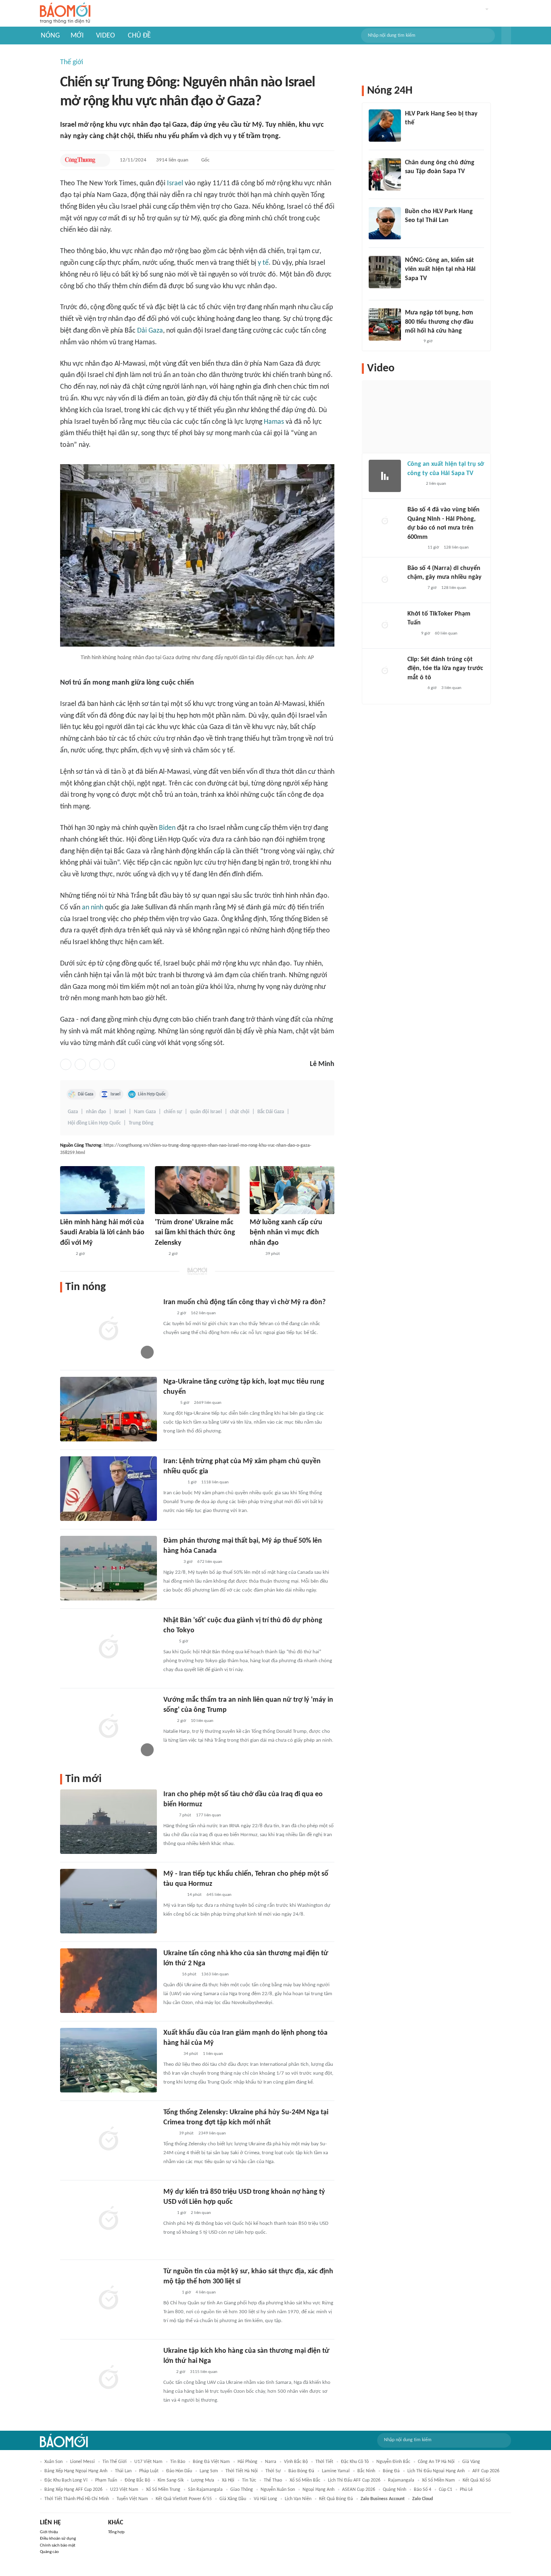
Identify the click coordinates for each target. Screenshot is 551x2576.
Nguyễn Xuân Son (278, 2490)
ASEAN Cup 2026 (359, 2490)
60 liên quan (446, 634)
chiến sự (173, 1112)
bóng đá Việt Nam (211, 2462)
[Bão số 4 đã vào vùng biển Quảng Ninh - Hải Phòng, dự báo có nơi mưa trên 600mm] (385, 521)
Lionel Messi (82, 2462)
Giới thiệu (49, 2532)
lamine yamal (336, 2471)
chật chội (240, 1112)
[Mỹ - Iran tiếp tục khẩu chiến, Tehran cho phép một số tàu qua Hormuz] (109, 1901)
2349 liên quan (212, 2133)
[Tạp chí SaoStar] (413, 134)
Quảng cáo (49, 2552)
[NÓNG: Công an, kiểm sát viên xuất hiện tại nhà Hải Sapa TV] (385, 272)
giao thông (242, 2490)
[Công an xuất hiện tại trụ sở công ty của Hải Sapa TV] (385, 476)
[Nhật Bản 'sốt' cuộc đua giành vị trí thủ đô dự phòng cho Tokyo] (109, 1648)
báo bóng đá (301, 2471)
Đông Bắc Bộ (137, 2480)
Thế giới (72, 62)
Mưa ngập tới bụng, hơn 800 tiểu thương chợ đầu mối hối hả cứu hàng (439, 322)
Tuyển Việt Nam (132, 2499)
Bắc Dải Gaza (271, 1112)
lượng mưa (203, 2480)
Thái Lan (123, 2471)
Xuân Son (53, 2462)
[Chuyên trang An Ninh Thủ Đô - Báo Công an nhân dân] (159, 1254)
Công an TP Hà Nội (436, 2462)
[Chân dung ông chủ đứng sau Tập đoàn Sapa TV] (385, 174)
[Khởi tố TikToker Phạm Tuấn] (385, 626)
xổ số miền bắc (305, 2480)
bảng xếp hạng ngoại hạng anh (76, 2471)
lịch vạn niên (298, 2499)
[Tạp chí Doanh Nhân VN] (411, 182)
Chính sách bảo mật (58, 2546)
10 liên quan (202, 1721)
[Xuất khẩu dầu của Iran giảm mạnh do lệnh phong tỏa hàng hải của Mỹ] (109, 2060)
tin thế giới (115, 2462)
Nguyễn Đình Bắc (393, 2462)
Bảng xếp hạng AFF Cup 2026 (73, 2490)
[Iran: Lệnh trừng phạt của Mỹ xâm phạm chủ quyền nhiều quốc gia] (109, 1489)
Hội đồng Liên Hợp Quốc (94, 1123)
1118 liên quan (215, 1482)
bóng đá (391, 2471)
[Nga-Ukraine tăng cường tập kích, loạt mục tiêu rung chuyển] (109, 1409)
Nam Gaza (145, 1112)
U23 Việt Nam (124, 2490)
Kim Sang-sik (171, 2480)
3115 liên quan (204, 2372)
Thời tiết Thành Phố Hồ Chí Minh (77, 2499)
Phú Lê (466, 2490)
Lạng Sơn (209, 2471)
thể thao (273, 2480)
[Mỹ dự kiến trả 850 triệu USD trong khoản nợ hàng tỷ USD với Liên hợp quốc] (109, 2219)
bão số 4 (423, 2490)
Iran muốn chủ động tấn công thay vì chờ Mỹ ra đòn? (244, 1302)
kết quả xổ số (477, 2480)
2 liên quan (201, 2213)
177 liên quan (209, 1815)
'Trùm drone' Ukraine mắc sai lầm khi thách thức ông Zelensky (195, 1233)
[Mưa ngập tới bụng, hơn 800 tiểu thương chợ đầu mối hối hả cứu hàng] (385, 325)
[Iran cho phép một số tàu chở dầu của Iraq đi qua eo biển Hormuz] (109, 1822)
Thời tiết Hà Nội (242, 2471)
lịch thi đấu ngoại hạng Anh (436, 2471)
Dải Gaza (150, 331)
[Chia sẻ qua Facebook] (66, 1064)
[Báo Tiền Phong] (171, 1562)
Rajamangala (401, 2480)
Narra (271, 2462)
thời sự (273, 2471)
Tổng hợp (116, 2532)
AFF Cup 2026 (486, 2471)
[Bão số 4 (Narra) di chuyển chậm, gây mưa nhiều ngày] (385, 580)
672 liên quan (210, 1562)
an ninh (93, 908)
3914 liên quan (172, 160)
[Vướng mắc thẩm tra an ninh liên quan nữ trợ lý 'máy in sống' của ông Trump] (109, 1727)
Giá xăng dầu (233, 2499)
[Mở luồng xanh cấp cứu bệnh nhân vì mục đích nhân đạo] (292, 1190)
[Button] (506, 36)
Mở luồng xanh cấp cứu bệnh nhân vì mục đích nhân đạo (286, 1233)
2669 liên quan (208, 1403)
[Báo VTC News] (173, 1895)
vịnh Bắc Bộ (296, 2462)
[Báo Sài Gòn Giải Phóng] (415, 548)
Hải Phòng (247, 2462)
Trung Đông (141, 1123)
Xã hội (228, 2480)
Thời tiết (324, 2462)
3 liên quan (451, 688)
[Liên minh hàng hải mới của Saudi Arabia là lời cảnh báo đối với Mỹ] (102, 1190)
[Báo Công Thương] (80, 160)
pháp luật (149, 2471)
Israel (175, 183)
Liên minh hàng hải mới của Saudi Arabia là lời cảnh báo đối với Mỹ (102, 1233)
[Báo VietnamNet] (170, 1975)
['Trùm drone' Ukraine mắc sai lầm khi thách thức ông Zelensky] (197, 1190)
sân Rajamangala (205, 2490)
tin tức (249, 2480)
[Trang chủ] (65, 14)
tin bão (178, 2462)
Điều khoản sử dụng (58, 2539)
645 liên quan (219, 1895)
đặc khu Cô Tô (355, 2462)
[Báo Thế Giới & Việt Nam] (169, 1403)
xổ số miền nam (438, 2480)
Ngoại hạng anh (318, 2490)
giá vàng (471, 2462)
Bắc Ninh (366, 2471)
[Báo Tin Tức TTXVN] (66, 1254)
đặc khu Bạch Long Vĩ (66, 2480)
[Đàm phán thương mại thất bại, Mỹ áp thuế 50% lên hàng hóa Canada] (109, 1568)
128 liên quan (456, 548)
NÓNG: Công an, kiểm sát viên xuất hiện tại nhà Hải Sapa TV (440, 269)
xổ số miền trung (163, 2490)
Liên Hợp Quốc (152, 1094)
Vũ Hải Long (265, 2499)
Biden (167, 828)
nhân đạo (96, 1112)
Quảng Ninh (394, 2490)
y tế (263, 263)
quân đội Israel (206, 1112)
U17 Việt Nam (148, 2462)
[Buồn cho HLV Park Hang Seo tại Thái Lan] (385, 223)
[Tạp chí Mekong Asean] (167, 2372)
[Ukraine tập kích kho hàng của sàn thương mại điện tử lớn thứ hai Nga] (109, 2378)
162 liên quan (203, 1313)
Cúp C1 (446, 2490)
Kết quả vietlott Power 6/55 (184, 2499)
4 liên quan (206, 2292)
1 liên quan (213, 2054)
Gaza (73, 1112)
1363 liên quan (215, 1974)
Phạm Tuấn (106, 2480)
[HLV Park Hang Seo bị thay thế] (385, 126)
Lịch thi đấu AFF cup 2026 (354, 2480)
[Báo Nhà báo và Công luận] (173, 1483)
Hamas (274, 422)
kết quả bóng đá (336, 2499)
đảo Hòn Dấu (179, 2471)
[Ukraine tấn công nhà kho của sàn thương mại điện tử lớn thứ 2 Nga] (109, 1981)
